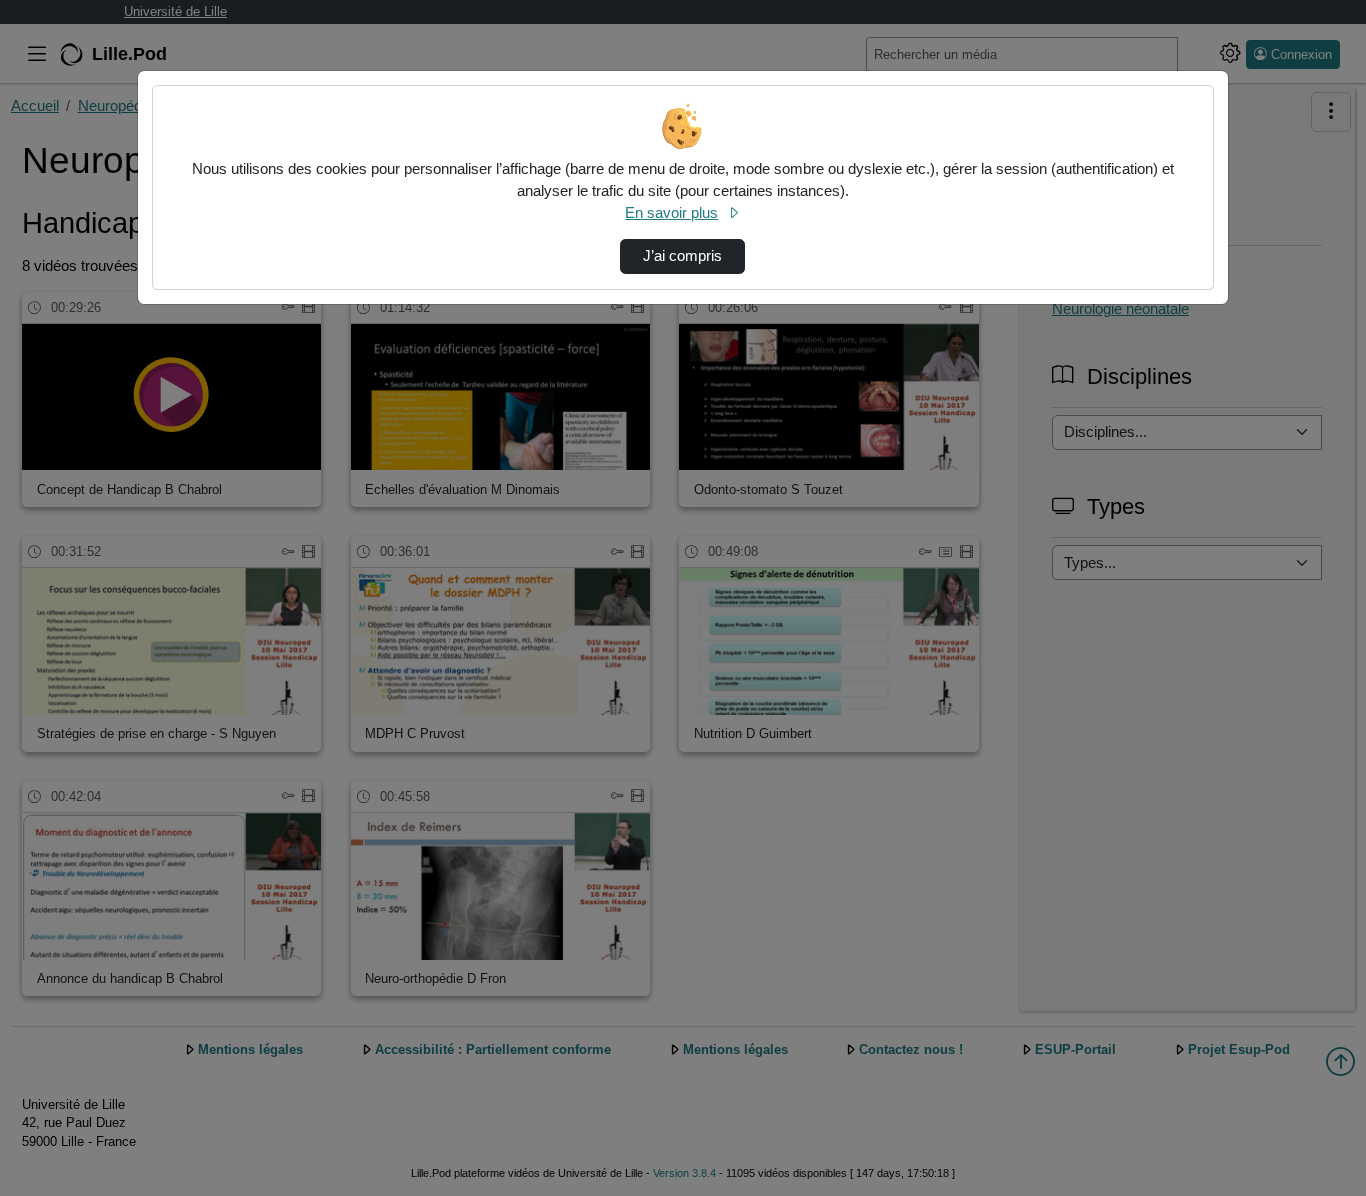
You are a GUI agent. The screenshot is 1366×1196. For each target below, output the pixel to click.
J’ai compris (682, 256)
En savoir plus (671, 213)
